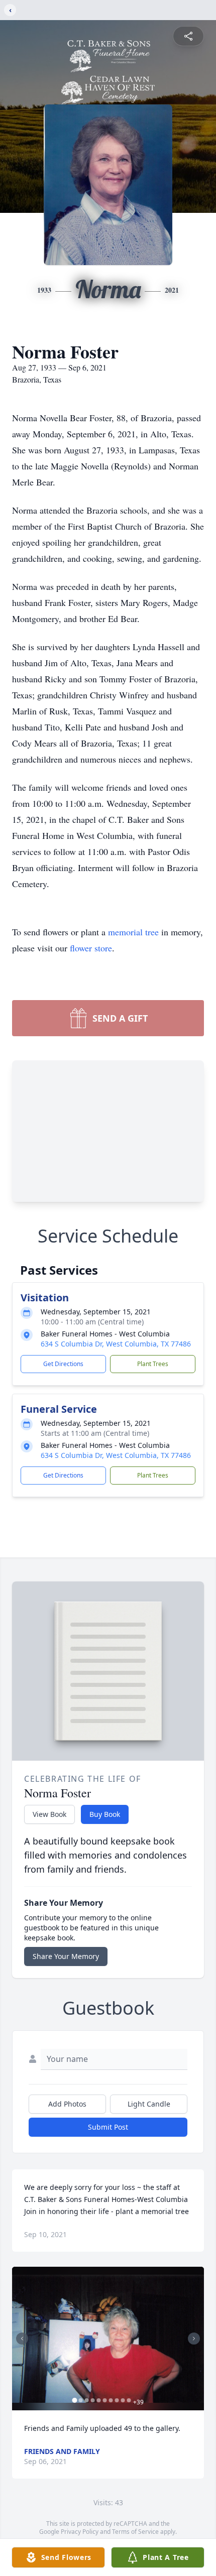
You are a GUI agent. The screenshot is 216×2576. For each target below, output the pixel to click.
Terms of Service (135, 2532)
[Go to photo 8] (117, 2400)
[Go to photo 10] (129, 2400)
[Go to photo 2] (81, 2400)
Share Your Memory (66, 1956)
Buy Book (105, 1814)
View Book (49, 1814)
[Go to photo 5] (99, 2400)
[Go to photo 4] (93, 2400)
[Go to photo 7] (111, 2400)
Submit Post (108, 2127)
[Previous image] (22, 2339)
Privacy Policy (80, 2532)
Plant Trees (153, 1364)
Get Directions (63, 1364)
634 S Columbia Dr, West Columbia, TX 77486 (116, 1344)
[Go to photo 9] (123, 2400)
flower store (91, 948)
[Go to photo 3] (87, 2400)
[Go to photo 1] (75, 2400)
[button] (108, 2339)
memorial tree (133, 932)
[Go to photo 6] (105, 2400)
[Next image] (194, 2339)
